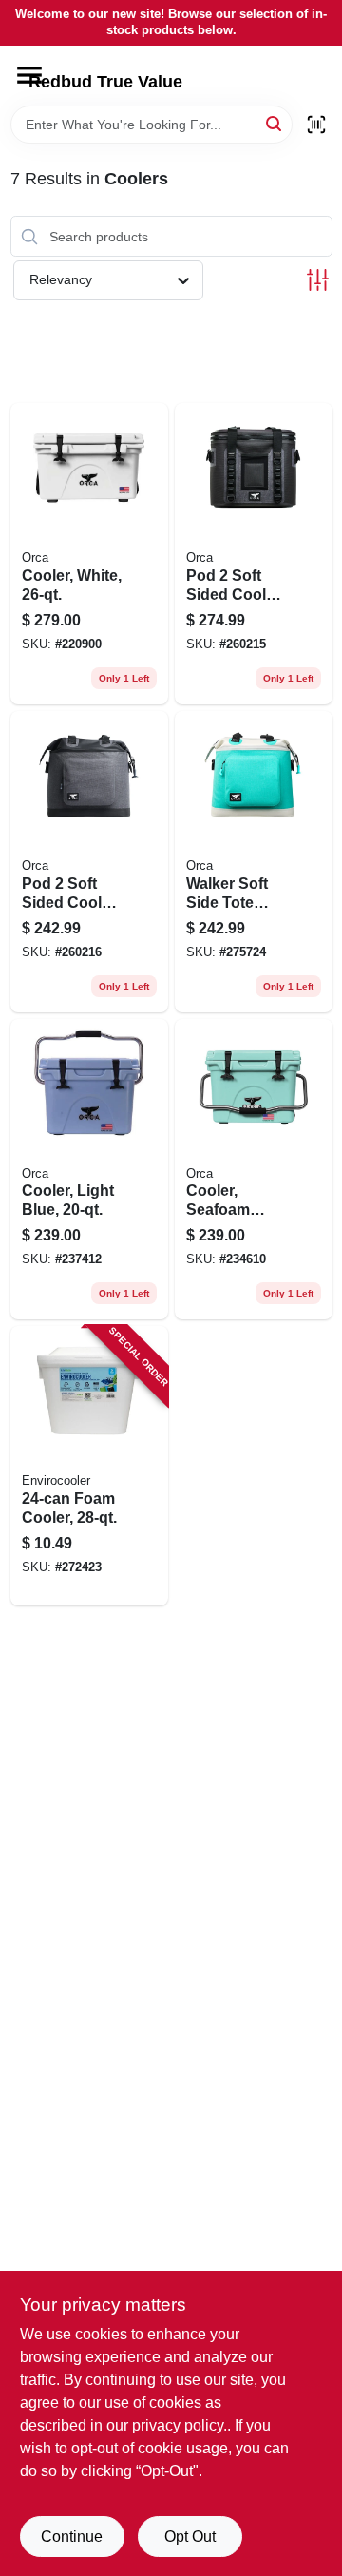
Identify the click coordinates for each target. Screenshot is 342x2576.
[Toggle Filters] (318, 280)
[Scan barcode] (316, 125)
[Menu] (29, 75)
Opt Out (190, 2537)
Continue (72, 2537)
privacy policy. (180, 2425)
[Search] (275, 123)
